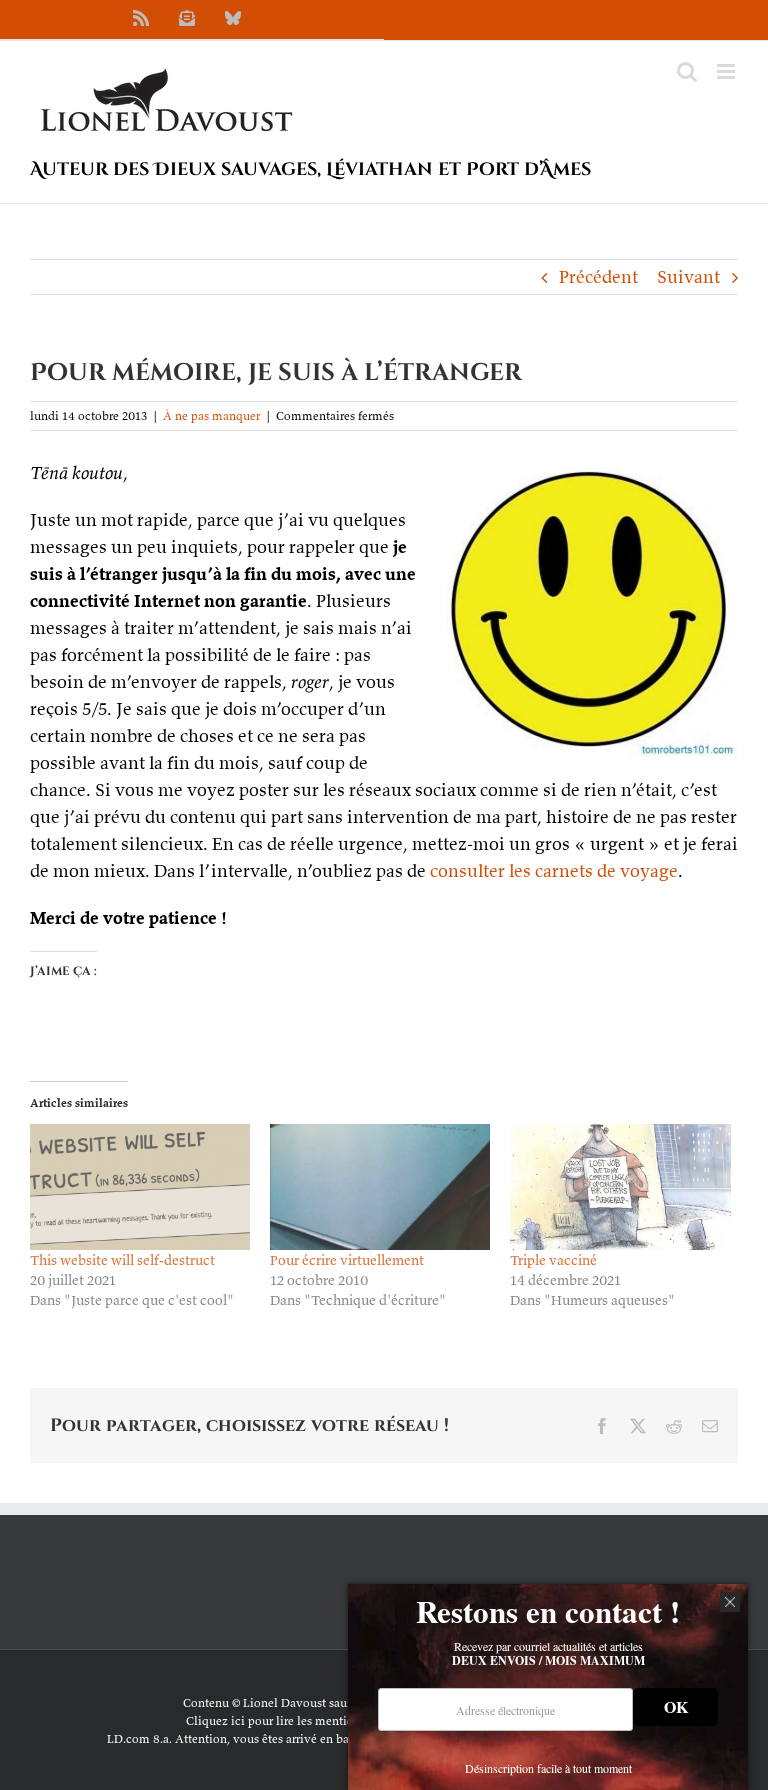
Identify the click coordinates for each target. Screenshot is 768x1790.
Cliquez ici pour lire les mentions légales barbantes (323, 1720)
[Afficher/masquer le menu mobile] (727, 71)
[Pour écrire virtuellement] (380, 1187)
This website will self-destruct (122, 1260)
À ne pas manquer (211, 415)
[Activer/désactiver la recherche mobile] (687, 71)
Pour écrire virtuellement (347, 1260)
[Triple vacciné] (620, 1187)
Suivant (688, 276)
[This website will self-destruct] (140, 1187)
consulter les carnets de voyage (554, 870)
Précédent (598, 276)
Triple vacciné (553, 1260)
